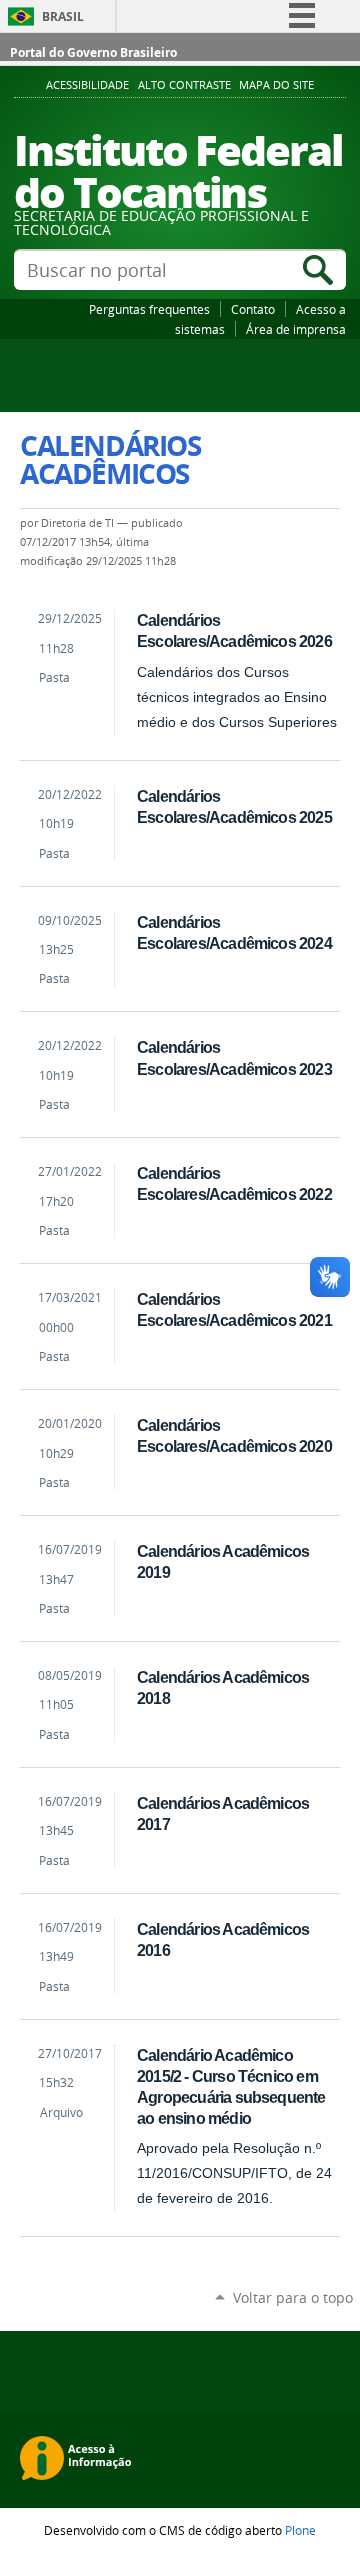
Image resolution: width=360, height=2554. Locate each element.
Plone (300, 2530)
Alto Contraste (184, 85)
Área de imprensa (296, 329)
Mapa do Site (276, 85)
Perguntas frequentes (149, 309)
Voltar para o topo (293, 2297)
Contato (253, 309)
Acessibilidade (87, 85)
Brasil (63, 16)
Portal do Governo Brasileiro (93, 52)
